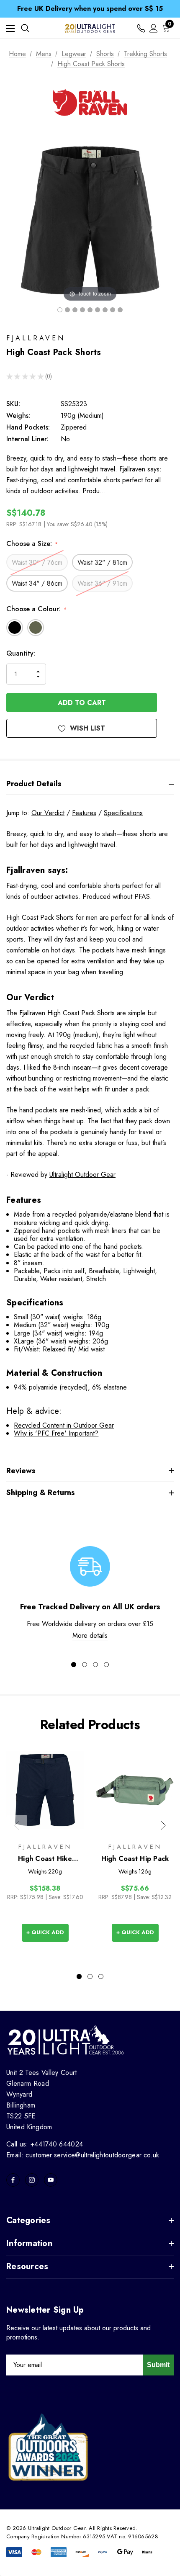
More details (90, 1635)
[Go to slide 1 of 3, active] (79, 1976)
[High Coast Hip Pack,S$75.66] (135, 1790)
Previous (17, 1825)
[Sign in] (154, 28)
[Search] (25, 28)
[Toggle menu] (10, 28)
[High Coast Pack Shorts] (60, 310)
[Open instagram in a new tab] (32, 2180)
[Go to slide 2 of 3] (90, 1976)
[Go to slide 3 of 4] (95, 1665)
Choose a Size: (32, 544)
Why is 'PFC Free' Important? (56, 1433)
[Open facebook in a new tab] (13, 2180)
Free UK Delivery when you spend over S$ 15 (90, 9)
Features (84, 813)
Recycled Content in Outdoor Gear (64, 1425)
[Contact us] (141, 28)
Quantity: (21, 653)
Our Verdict (48, 813)
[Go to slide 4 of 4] (106, 1665)
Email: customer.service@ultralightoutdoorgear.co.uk (83, 2155)
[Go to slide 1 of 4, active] (74, 1665)
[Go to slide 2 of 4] (85, 1665)
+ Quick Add (45, 1932)
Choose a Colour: (36, 609)
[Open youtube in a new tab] (51, 2180)
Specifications (123, 813)
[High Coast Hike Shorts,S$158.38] (45, 1790)
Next (163, 1825)
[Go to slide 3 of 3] (101, 1976)
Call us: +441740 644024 (45, 2144)
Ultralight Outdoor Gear (82, 1175)
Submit (158, 2365)
